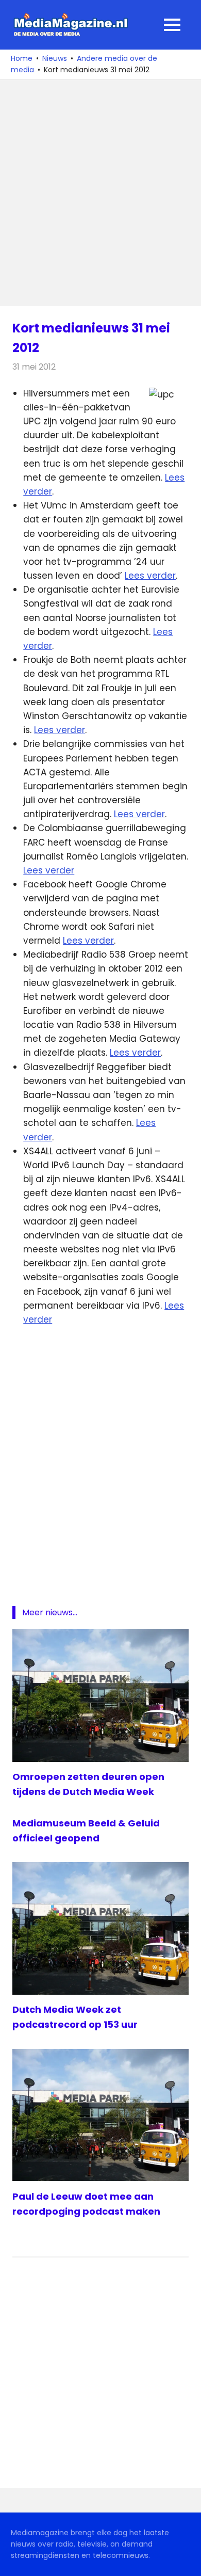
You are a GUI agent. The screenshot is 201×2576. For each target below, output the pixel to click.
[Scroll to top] (186, 2561)
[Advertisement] (100, 193)
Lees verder (150, 576)
